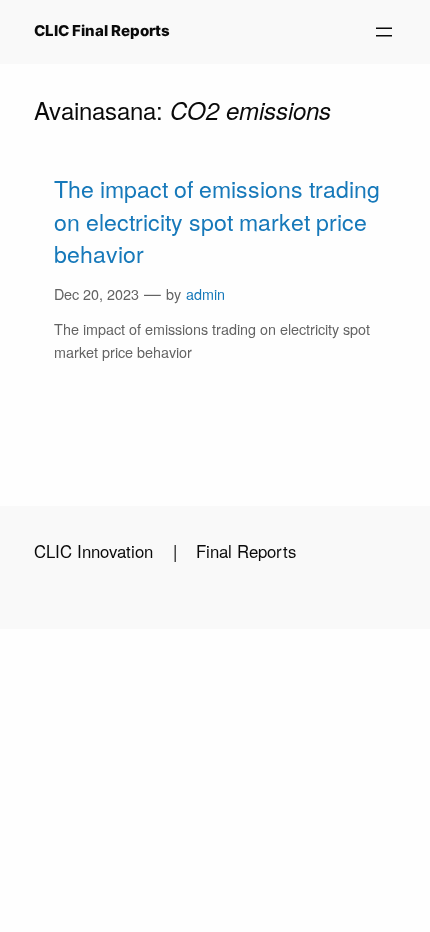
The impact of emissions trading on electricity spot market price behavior (217, 221)
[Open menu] (384, 32)
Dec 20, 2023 (96, 293)
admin (205, 293)
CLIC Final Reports (102, 31)
